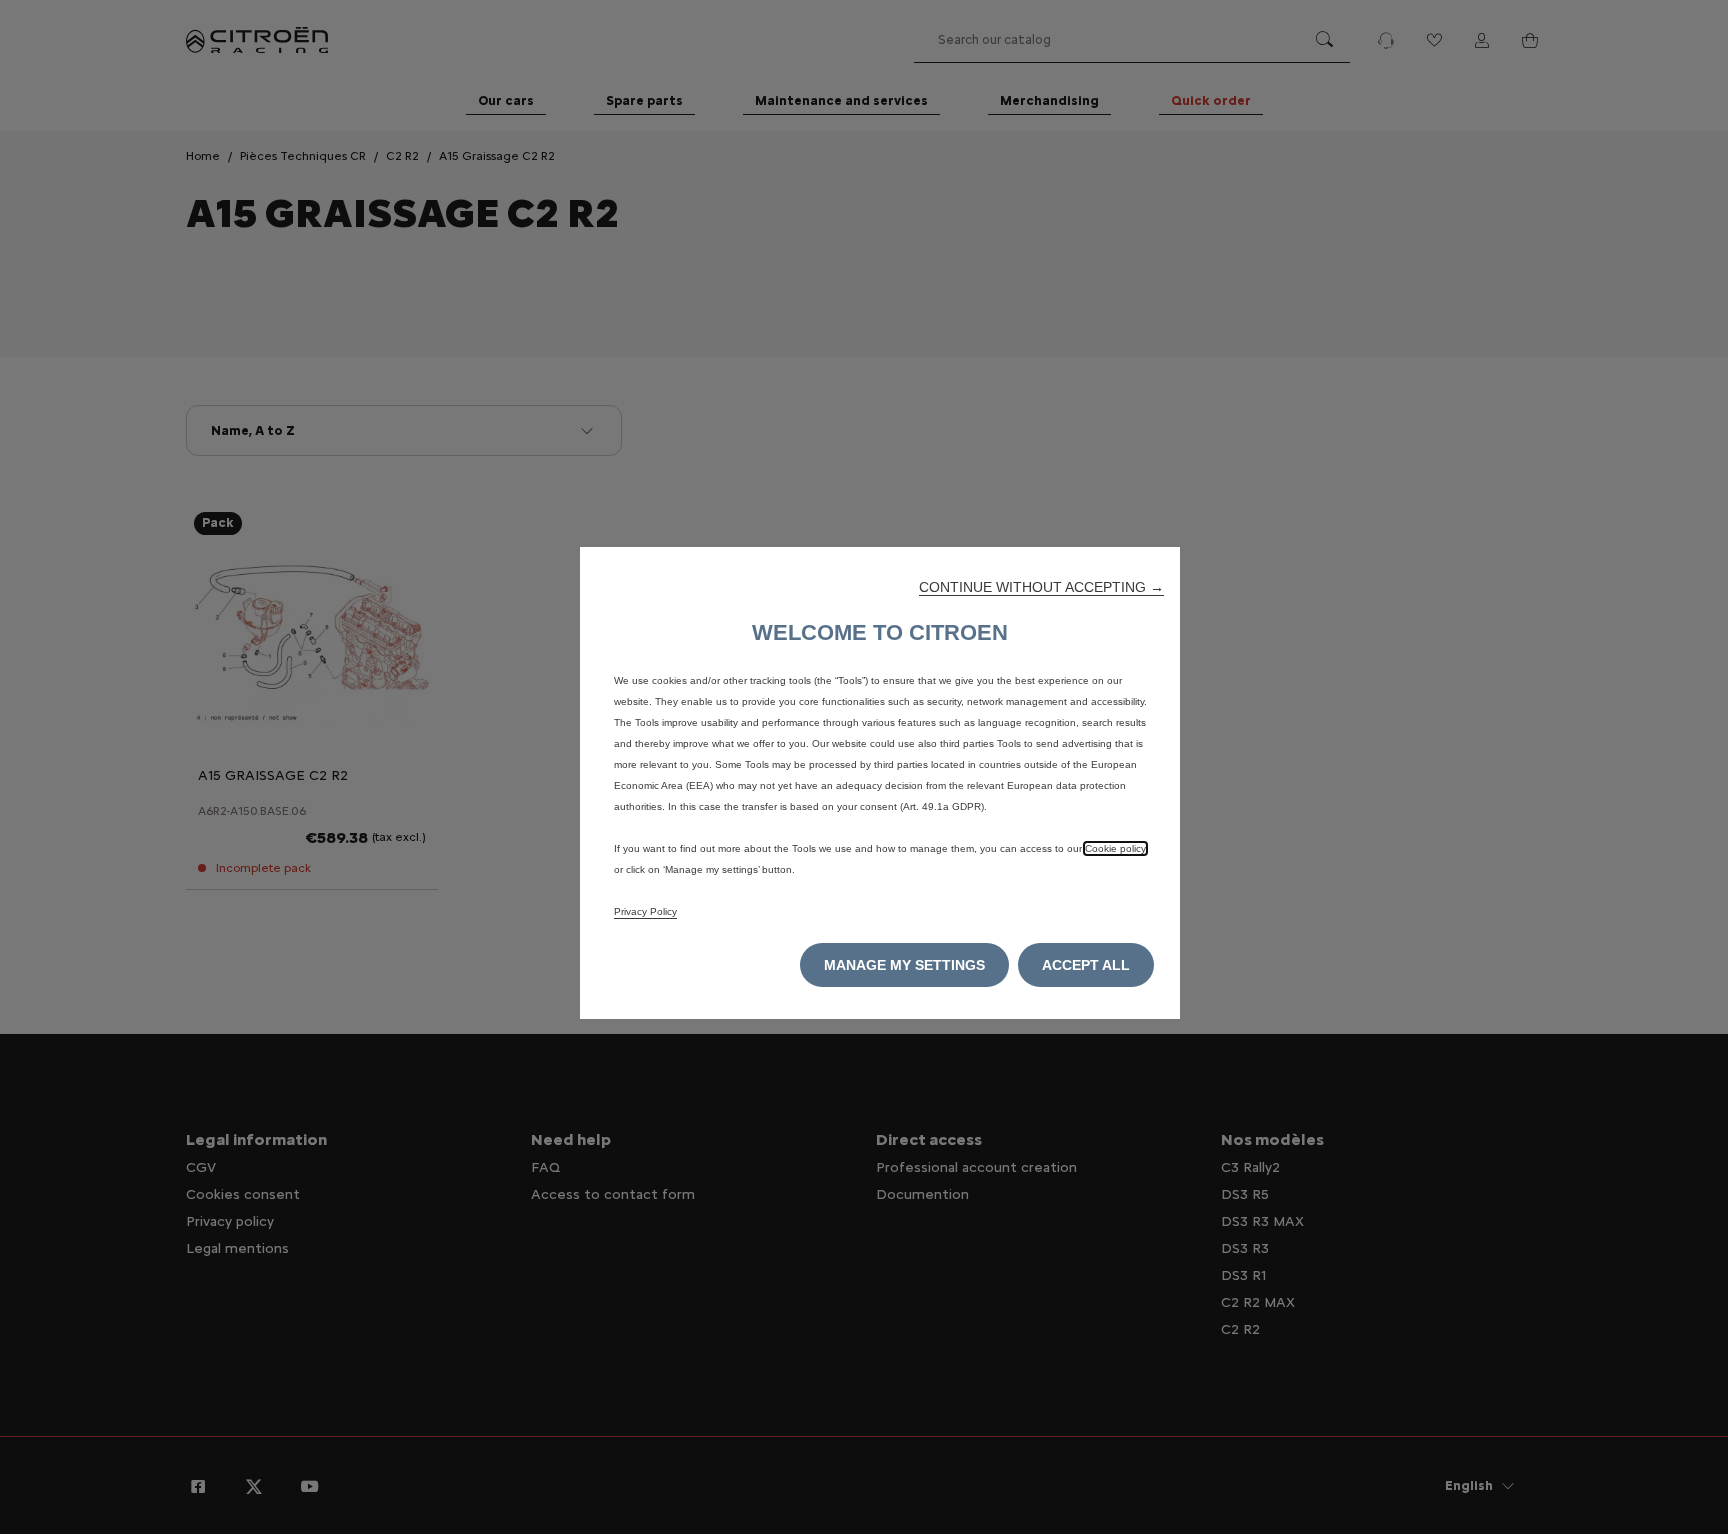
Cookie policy (1115, 848)
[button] (1041, 587)
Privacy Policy (645, 911)
